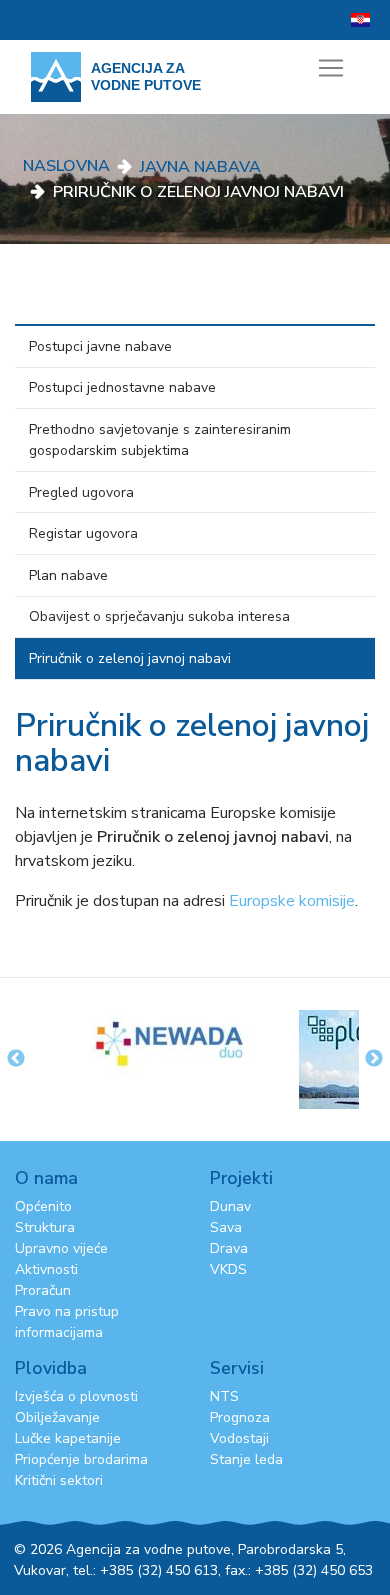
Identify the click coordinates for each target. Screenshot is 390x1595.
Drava (229, 1248)
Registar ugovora (83, 533)
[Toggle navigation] (331, 68)
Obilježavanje (57, 1417)
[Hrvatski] (360, 20)
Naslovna (66, 166)
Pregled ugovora (81, 492)
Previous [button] (16, 1059)
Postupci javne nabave (100, 346)
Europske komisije (292, 901)
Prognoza (240, 1417)
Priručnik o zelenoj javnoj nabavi (130, 658)
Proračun (43, 1290)
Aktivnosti (46, 1269)
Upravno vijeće (61, 1248)
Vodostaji (239, 1438)
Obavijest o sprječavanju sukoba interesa (159, 616)
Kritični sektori (59, 1480)
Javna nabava (200, 167)
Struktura (45, 1227)
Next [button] (374, 1059)
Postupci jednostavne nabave (122, 387)
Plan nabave (68, 575)
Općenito (43, 1206)
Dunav (230, 1206)
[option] (195, 1042)
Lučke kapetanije (68, 1438)
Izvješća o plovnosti (76, 1396)
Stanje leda (246, 1459)
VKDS (228, 1269)
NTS (224, 1396)
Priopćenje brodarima (81, 1459)
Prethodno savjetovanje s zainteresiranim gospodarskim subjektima (160, 440)
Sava (226, 1227)
